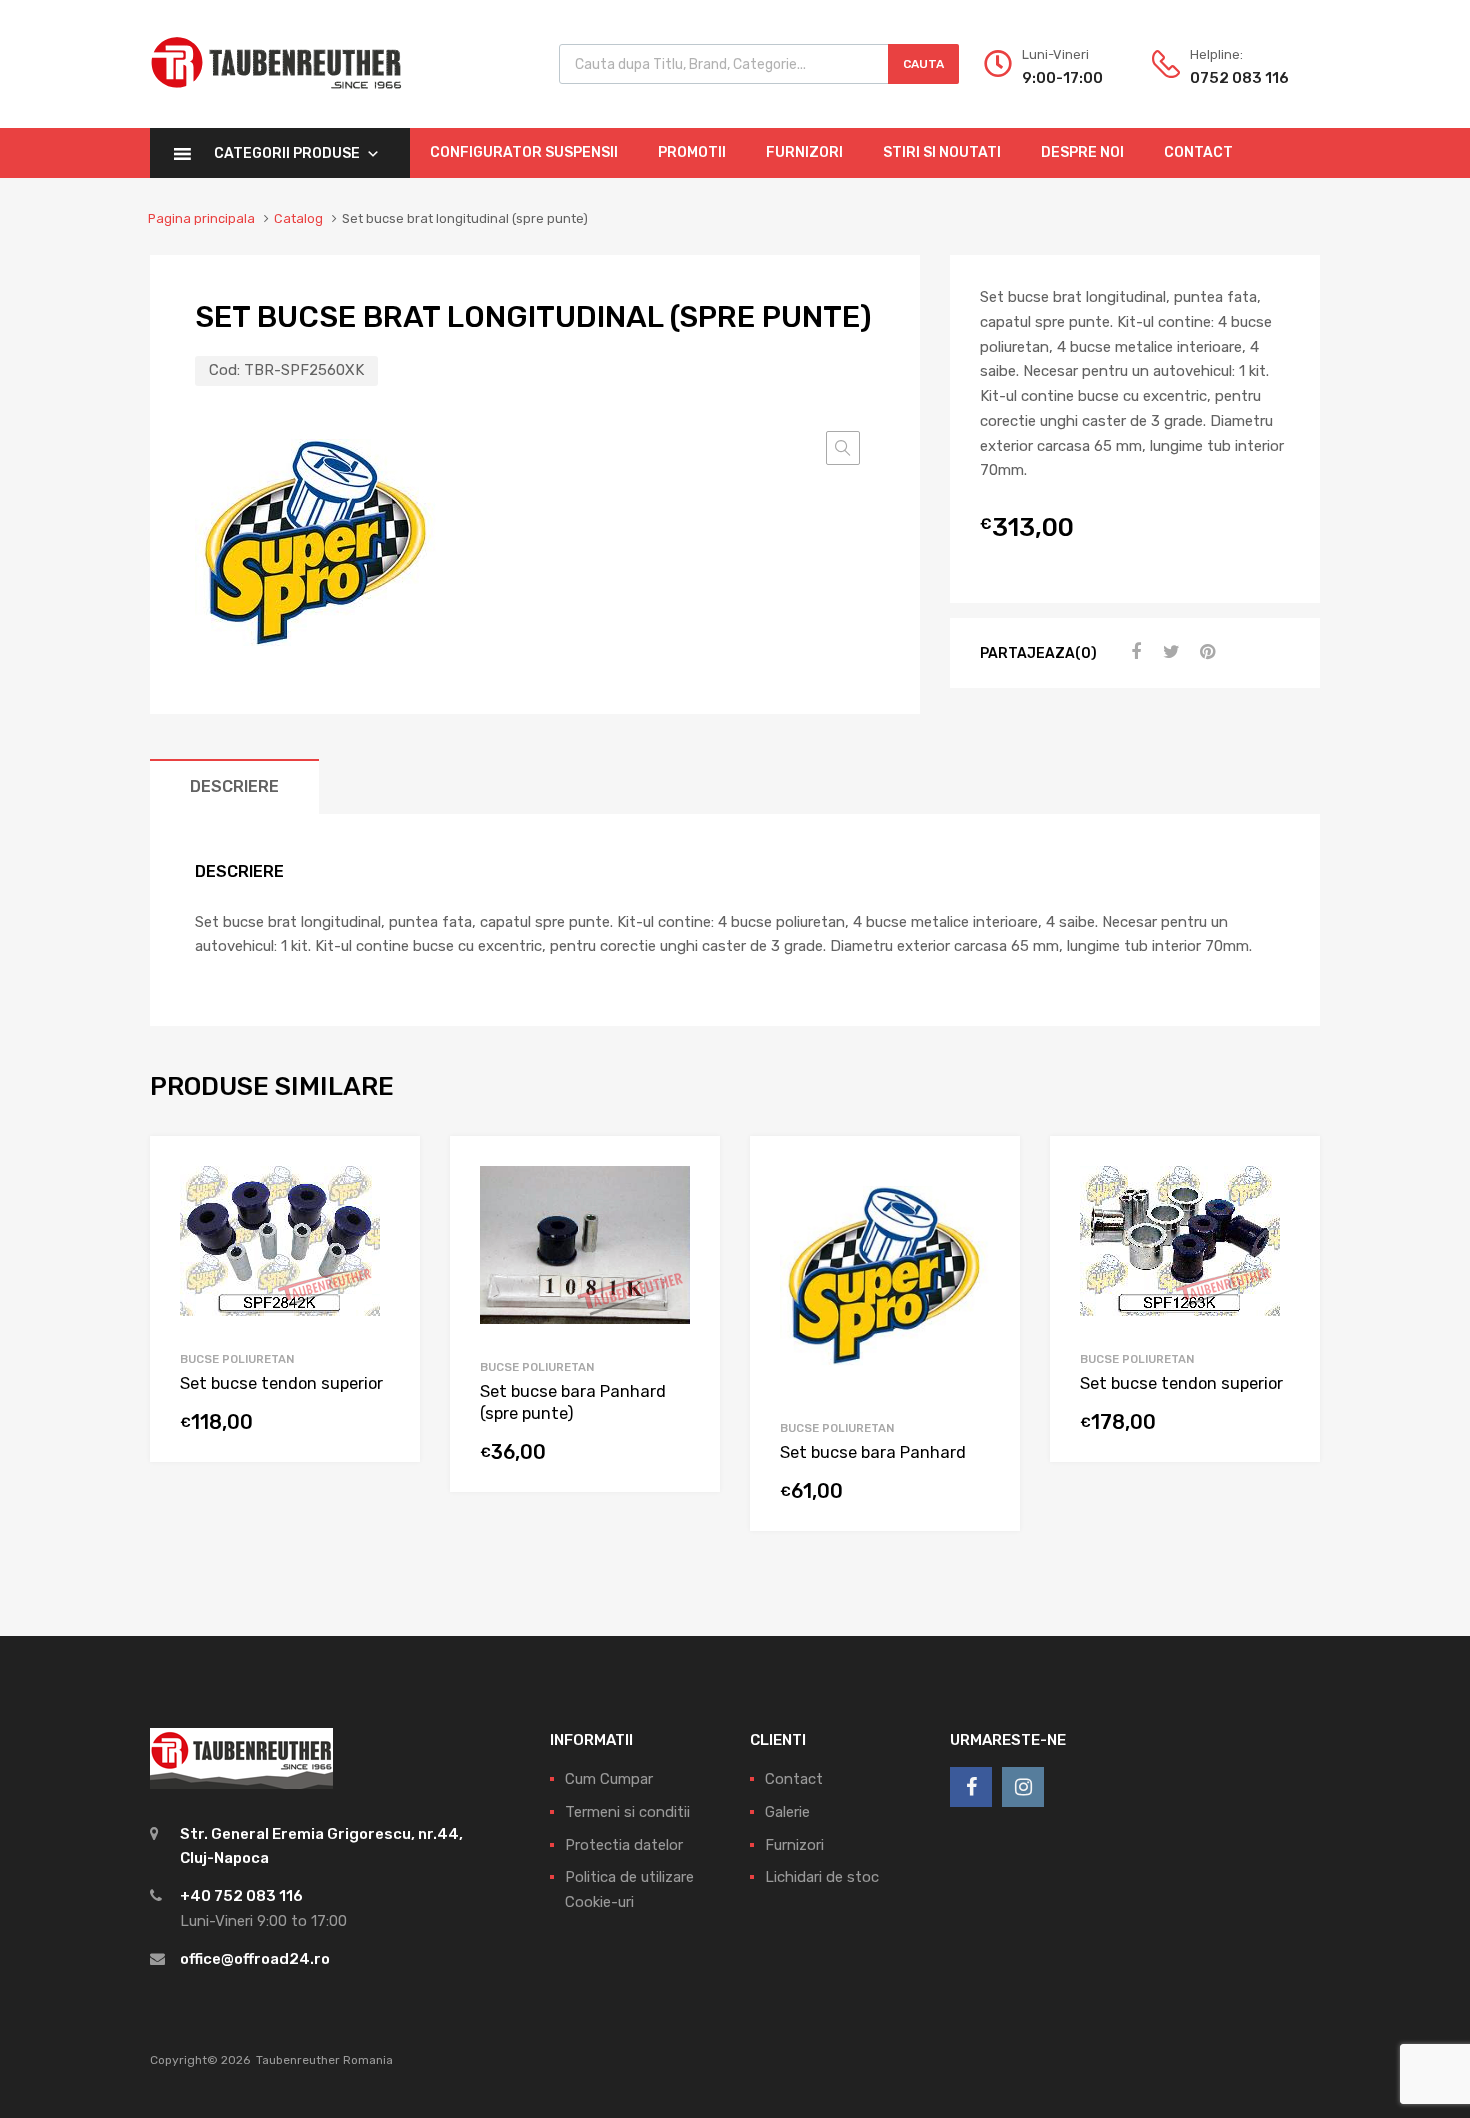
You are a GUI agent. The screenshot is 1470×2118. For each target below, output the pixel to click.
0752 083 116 (1239, 78)
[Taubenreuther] (276, 100)
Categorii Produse (287, 153)
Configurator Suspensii (524, 152)
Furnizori (804, 152)
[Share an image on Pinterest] (1205, 652)
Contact (1198, 152)
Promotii (692, 152)
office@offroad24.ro (255, 1959)
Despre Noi (1082, 152)
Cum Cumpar (609, 1779)
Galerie (787, 1812)
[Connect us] (971, 1787)
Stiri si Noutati (942, 152)
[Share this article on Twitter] (1169, 652)
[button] (843, 448)
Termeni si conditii (627, 1812)
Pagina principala (201, 218)
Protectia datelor (624, 1845)
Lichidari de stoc (822, 1877)
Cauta (923, 64)
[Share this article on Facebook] (1133, 652)
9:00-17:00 (1062, 78)
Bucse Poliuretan (237, 1359)
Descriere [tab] (234, 786)
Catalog (298, 218)
